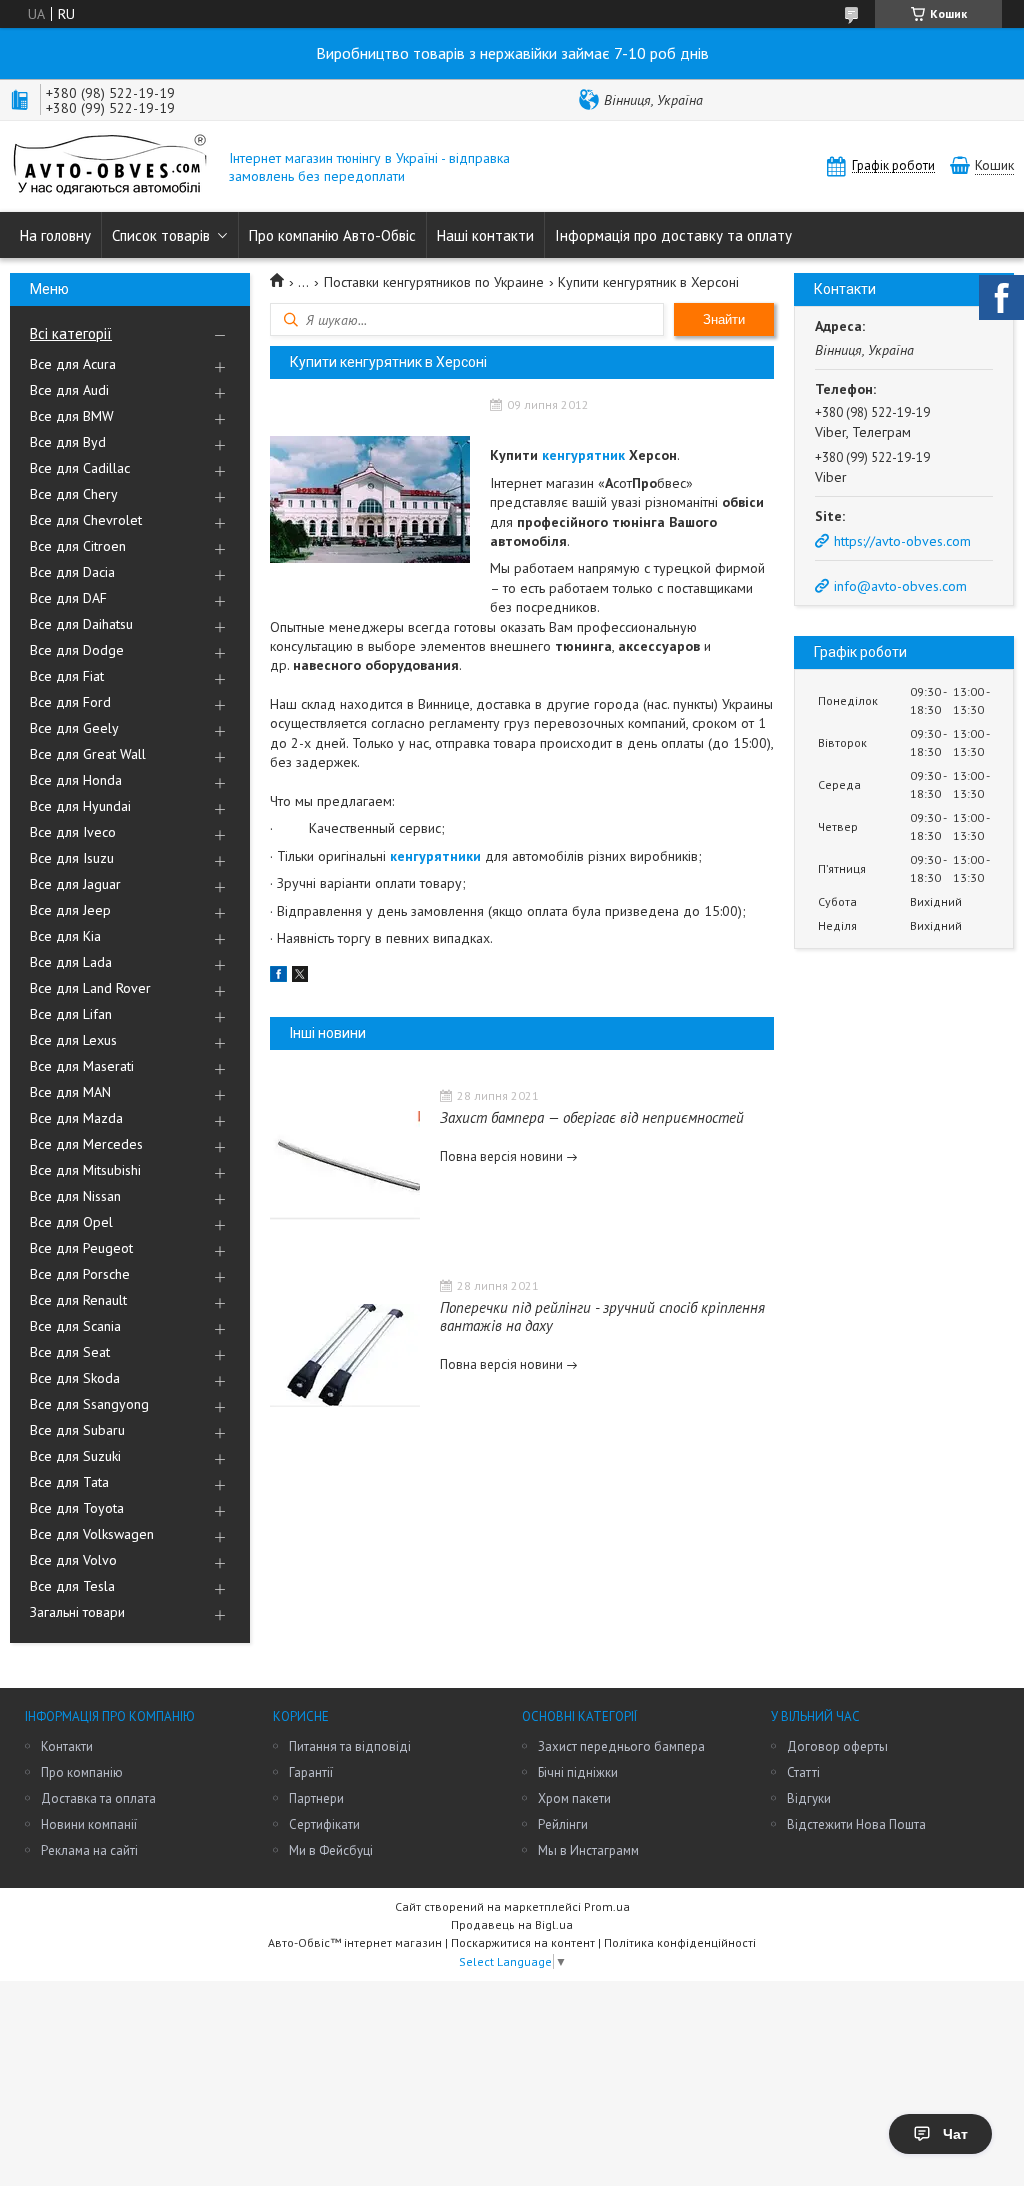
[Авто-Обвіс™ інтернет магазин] (110, 166)
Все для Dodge (77, 650)
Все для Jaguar (75, 884)
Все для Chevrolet (86, 520)
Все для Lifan (71, 1014)
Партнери (316, 1798)
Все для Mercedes (86, 1144)
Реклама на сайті (89, 1850)
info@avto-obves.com (900, 586)
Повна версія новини (501, 1156)
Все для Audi (69, 390)
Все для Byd (68, 442)
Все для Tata (69, 1482)
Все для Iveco (73, 832)
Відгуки (809, 1798)
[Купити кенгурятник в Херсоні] (370, 499)
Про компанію (82, 1772)
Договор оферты (837, 1746)
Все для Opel (71, 1222)
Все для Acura (73, 364)
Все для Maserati (82, 1066)
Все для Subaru (77, 1430)
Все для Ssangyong (89, 1404)
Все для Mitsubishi (85, 1170)
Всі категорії (71, 333)
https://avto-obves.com (902, 541)
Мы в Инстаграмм (588, 1850)
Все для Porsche (80, 1274)
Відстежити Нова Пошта (856, 1824)
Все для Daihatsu (81, 624)
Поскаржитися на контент (523, 1942)
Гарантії (311, 1772)
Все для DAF (68, 598)
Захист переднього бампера (621, 1746)
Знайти (724, 319)
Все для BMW (72, 416)
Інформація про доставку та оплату (673, 235)
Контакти (67, 1746)
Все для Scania (75, 1326)
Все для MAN (70, 1092)
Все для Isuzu (72, 858)
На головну (55, 235)
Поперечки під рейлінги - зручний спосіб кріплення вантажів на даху (602, 1316)
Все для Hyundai (80, 806)
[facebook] (278, 977)
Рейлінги (563, 1824)
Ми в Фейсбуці (331, 1850)
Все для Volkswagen (92, 1534)
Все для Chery (74, 494)
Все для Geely (74, 728)
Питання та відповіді (350, 1746)
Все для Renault (78, 1300)
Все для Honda (76, 780)
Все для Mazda (76, 1118)
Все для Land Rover (90, 988)
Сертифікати (324, 1824)
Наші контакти (485, 235)
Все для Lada (71, 962)
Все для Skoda (75, 1378)
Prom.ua (607, 1906)
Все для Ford (70, 702)
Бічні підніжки (578, 1772)
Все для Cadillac (80, 468)
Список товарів (161, 235)
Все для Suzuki (75, 1456)
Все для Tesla (72, 1586)
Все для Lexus (73, 1040)
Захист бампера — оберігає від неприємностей (592, 1117)
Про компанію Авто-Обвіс (332, 235)
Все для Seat (70, 1352)
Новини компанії (89, 1824)
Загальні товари (77, 1612)
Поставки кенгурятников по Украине (434, 282)
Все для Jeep (70, 910)
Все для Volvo (73, 1560)
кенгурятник (583, 455)
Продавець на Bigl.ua (512, 1924)
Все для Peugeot (81, 1248)
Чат (955, 2134)
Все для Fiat (67, 676)
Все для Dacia (72, 572)
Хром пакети (574, 1798)
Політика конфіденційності (680, 1942)
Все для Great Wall (88, 754)
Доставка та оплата (98, 1798)
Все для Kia (65, 936)
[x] (300, 977)
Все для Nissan (75, 1196)
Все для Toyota (77, 1508)
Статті (803, 1772)
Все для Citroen (78, 546)
